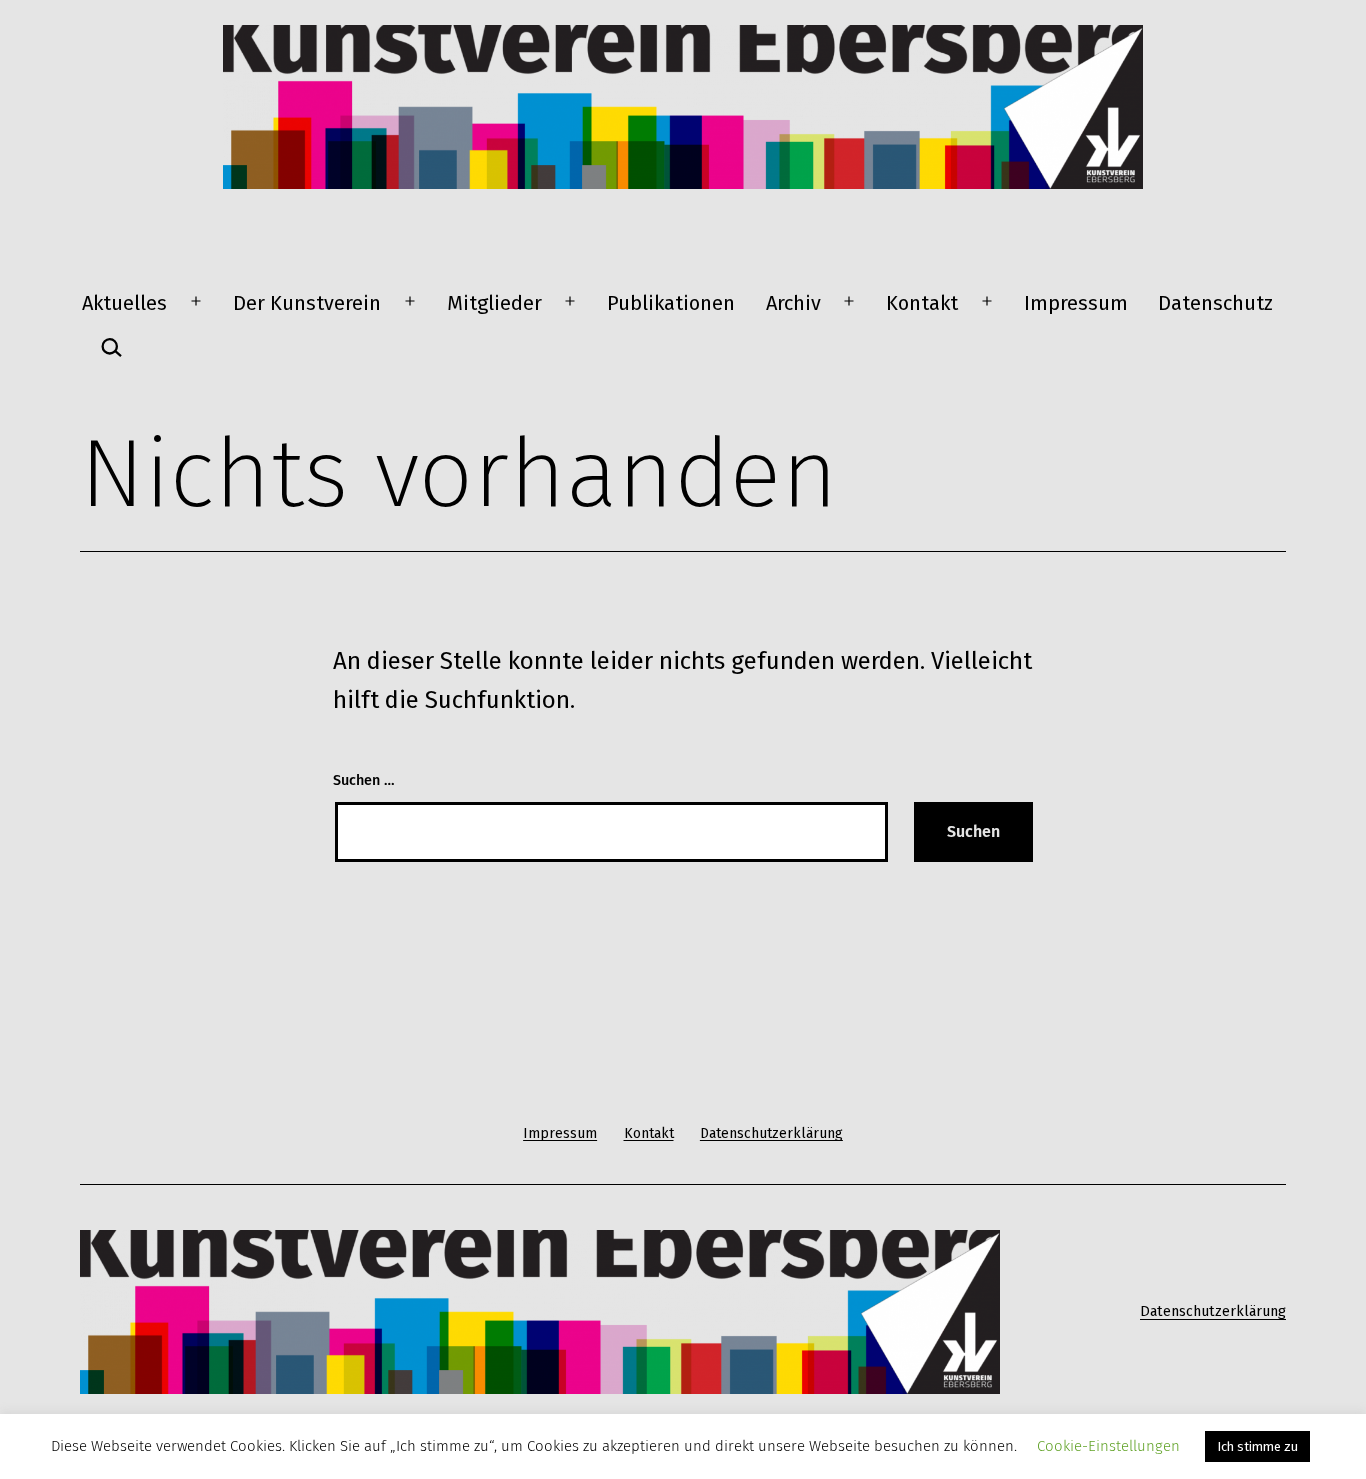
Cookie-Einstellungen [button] (1108, 1446)
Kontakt (922, 303)
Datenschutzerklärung (1213, 1311)
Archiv (793, 303)
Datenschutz (1215, 303)
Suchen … (364, 780)
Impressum (1076, 303)
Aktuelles (124, 303)
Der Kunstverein (307, 303)
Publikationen (671, 303)
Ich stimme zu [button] (1257, 1446)
